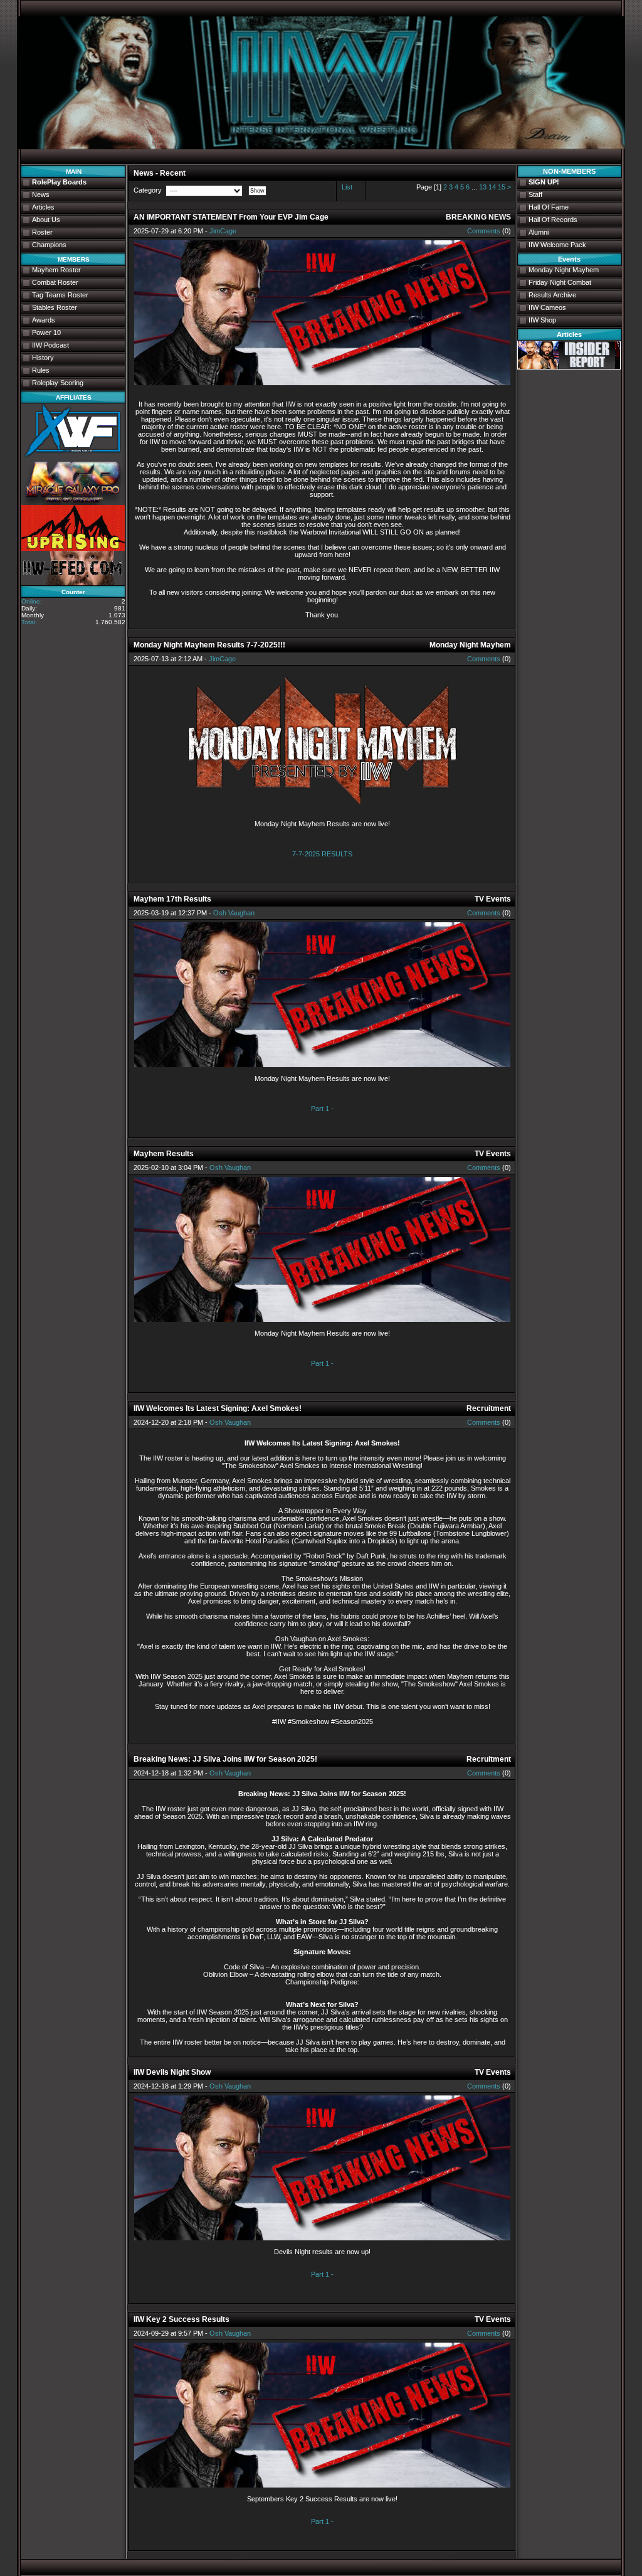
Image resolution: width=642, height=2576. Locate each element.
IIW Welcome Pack (557, 245)
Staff (535, 194)
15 (502, 187)
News (41, 194)
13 (483, 187)
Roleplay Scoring (58, 383)
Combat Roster (55, 282)
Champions (49, 245)
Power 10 (46, 333)
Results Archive (552, 295)
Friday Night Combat (560, 282)
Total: (29, 622)
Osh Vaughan (234, 913)
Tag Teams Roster (60, 295)
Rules (41, 370)
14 (492, 187)
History (43, 358)
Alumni (539, 232)
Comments (484, 231)
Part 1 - (322, 1109)
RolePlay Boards (59, 182)
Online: (32, 601)
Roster (42, 232)
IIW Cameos (547, 307)
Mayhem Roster (56, 270)
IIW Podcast (50, 345)
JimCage (223, 231)
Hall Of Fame (549, 207)
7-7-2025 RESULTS (322, 854)
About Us (46, 220)
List (347, 187)
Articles (43, 207)
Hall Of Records (553, 220)
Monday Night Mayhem (564, 270)
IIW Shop (542, 320)
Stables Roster (55, 307)
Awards (44, 320)
